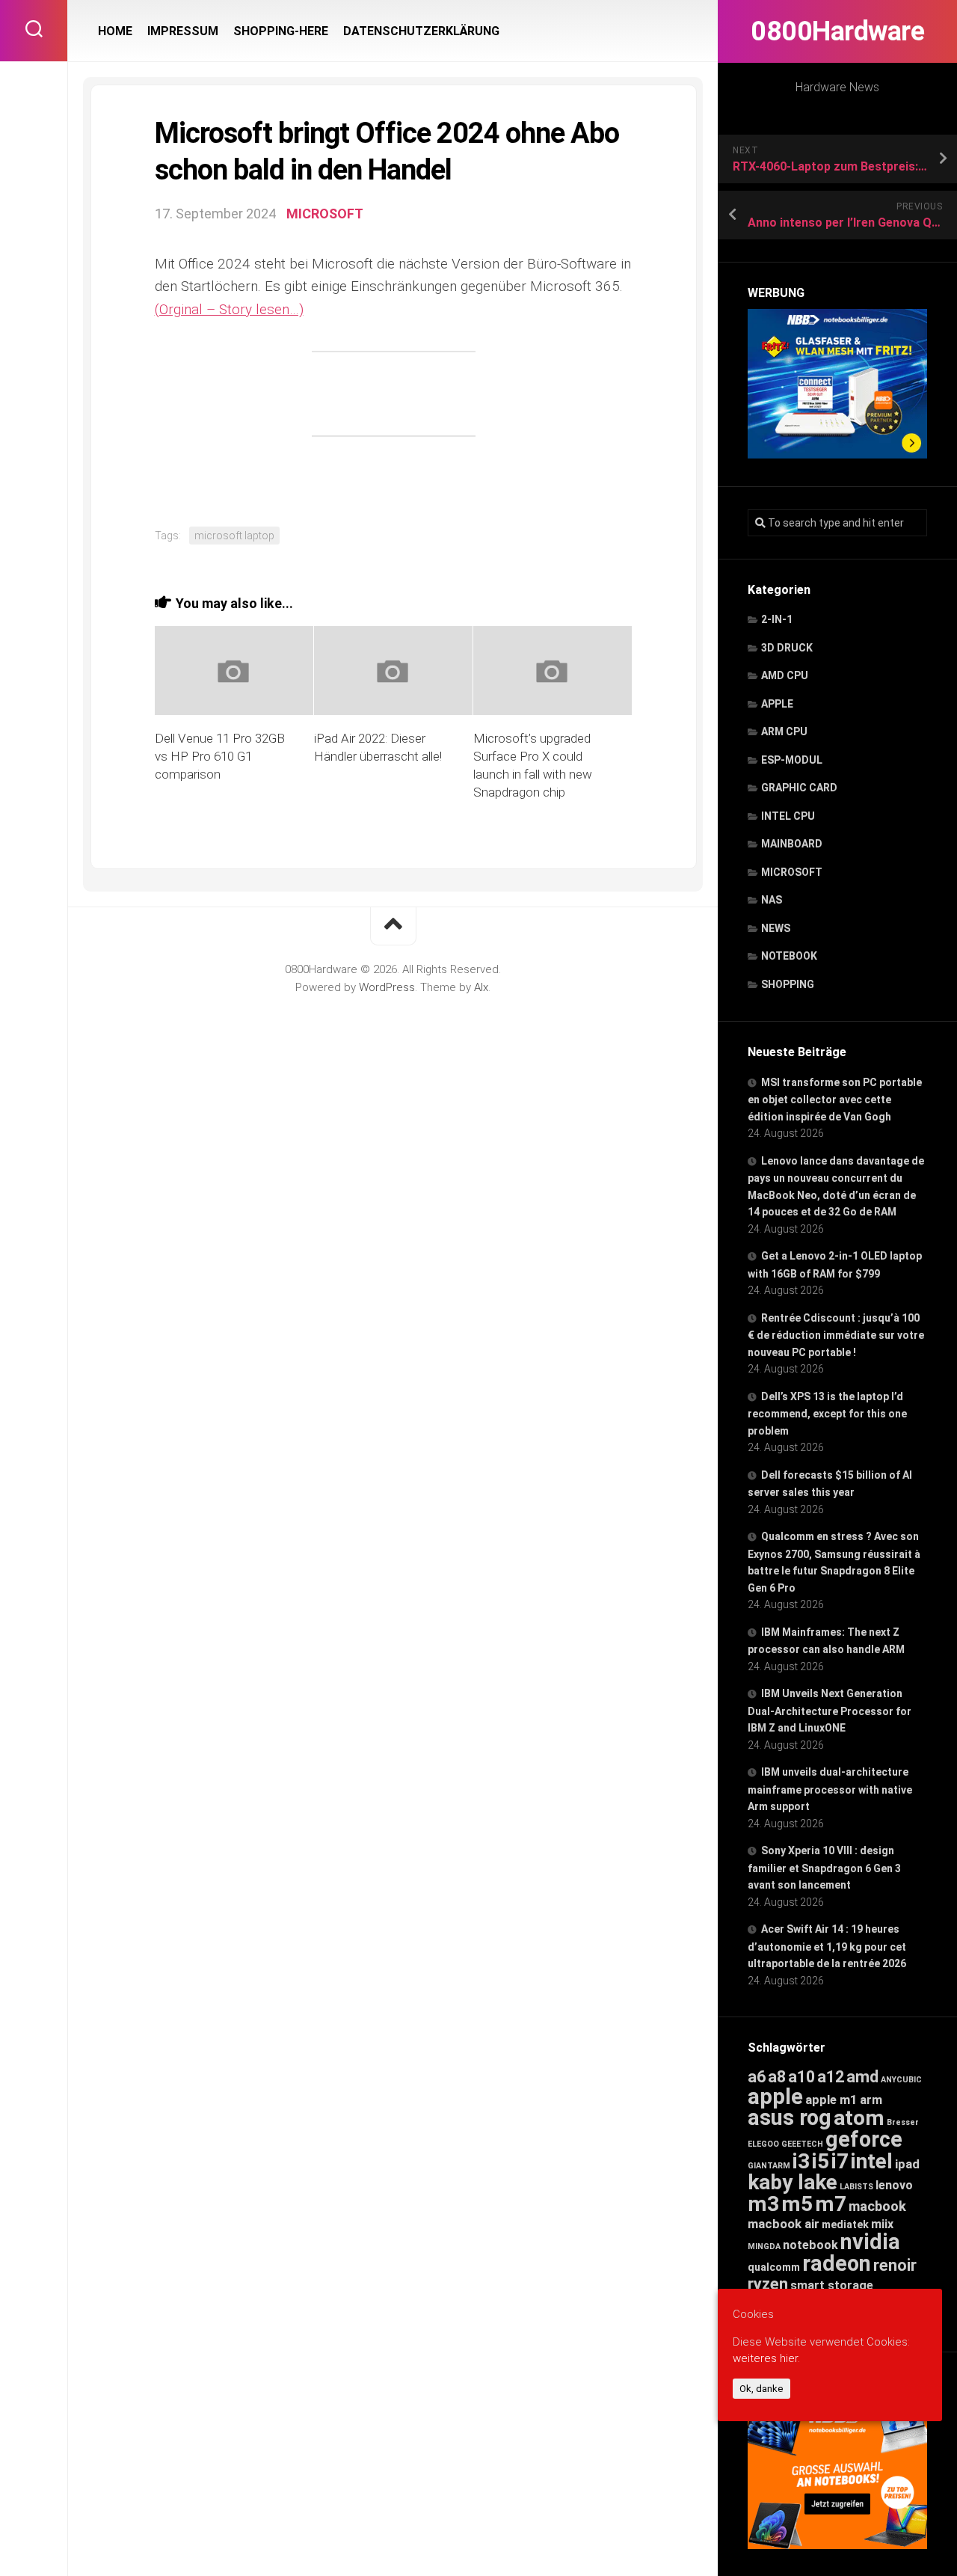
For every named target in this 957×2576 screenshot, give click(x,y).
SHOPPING (788, 984)
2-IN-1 (777, 619)
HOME (115, 31)
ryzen (768, 2284)
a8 (777, 2077)
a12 (831, 2077)
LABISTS (856, 2187)
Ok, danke (761, 2389)
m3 (763, 2204)
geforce (864, 2139)
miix (882, 2224)
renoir (895, 2265)
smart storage (832, 2285)
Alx (481, 987)
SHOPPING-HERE (281, 31)
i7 (840, 2161)
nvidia (870, 2242)
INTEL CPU (788, 816)
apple (775, 2097)
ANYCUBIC (901, 2080)
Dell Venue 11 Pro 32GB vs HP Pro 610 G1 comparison (220, 756)
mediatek (845, 2224)
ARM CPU (784, 732)
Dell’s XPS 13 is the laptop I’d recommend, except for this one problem (827, 1414)
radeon (837, 2263)
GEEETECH (802, 2144)
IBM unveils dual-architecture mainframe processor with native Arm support (830, 1789)
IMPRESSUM (183, 31)
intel (872, 2161)
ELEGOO (763, 2144)
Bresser (903, 2122)
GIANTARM (769, 2166)
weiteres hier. (766, 2359)
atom (859, 2118)
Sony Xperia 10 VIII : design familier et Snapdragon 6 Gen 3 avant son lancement (824, 1868)
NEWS (776, 928)
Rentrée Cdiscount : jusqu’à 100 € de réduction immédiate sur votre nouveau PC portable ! (836, 1335)
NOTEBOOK (789, 956)
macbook (877, 2207)
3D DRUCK (787, 648)
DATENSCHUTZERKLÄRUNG (421, 31)
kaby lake (793, 2182)
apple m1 (831, 2100)
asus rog (790, 2117)
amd (862, 2077)
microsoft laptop (234, 536)
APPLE (777, 704)
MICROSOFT (792, 872)
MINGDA (764, 2247)
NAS (772, 900)
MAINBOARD (792, 844)
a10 (801, 2077)
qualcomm (774, 2267)
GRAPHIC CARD (799, 788)
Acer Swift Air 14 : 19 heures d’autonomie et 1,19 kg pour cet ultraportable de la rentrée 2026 (827, 1946)
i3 (801, 2161)
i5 (821, 2161)
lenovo (894, 2185)
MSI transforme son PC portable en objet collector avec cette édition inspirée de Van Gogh (835, 1100)
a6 (757, 2077)
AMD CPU (785, 675)
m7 (831, 2204)
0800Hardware (837, 31)
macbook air (784, 2224)
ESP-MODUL (792, 760)
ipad (907, 2164)
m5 (797, 2204)
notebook (810, 2245)
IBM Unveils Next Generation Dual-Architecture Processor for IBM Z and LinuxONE (830, 1711)
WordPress (387, 987)
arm (871, 2100)
